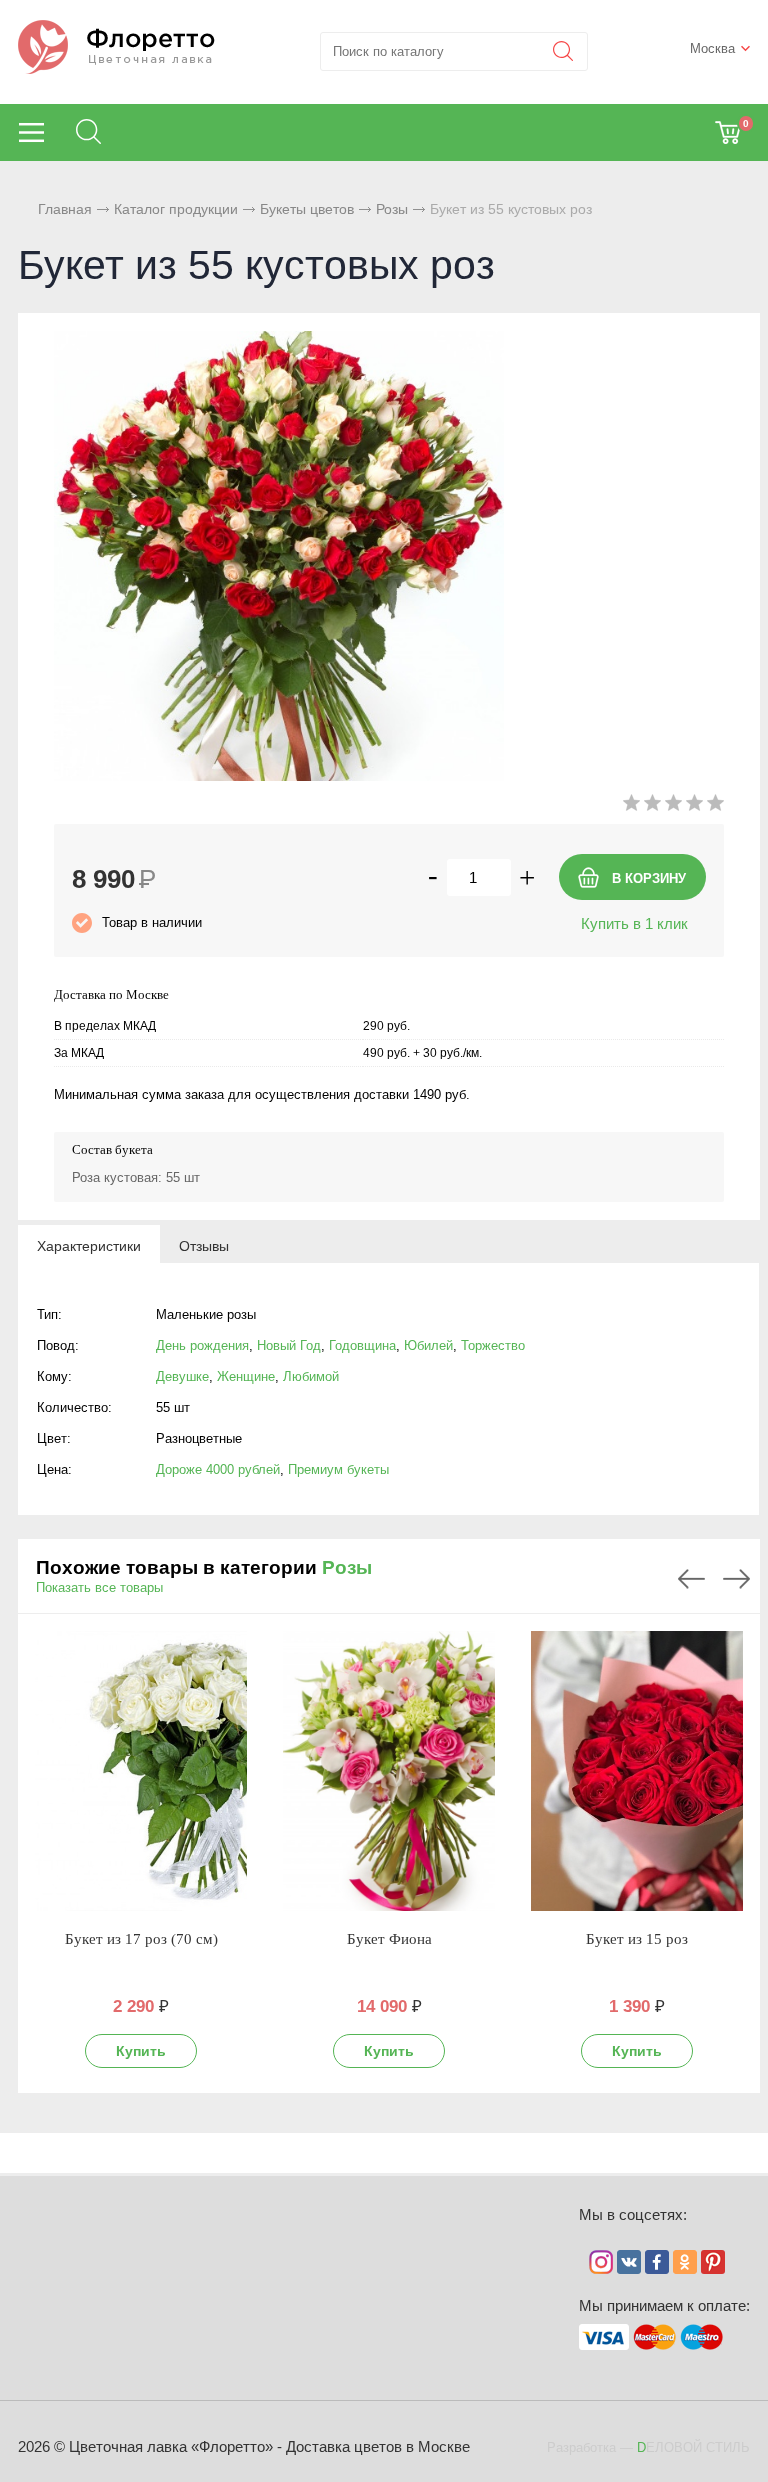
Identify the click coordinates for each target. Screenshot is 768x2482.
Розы (392, 209)
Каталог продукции (176, 209)
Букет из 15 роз (637, 1939)
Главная (65, 209)
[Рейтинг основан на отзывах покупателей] (673, 806)
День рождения (202, 1345)
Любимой (311, 1376)
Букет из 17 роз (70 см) (141, 1939)
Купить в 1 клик (634, 923)
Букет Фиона (389, 1939)
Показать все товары (99, 1587)
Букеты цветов (307, 209)
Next (736, 1579)
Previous (691, 1579)
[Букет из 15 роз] (637, 1771)
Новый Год (289, 1345)
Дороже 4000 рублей (218, 1469)
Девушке (182, 1376)
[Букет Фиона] (389, 1771)
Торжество (493, 1345)
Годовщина (362, 1345)
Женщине (246, 1376)
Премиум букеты (338, 1469)
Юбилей (428, 1345)
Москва (712, 48)
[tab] (89, 1245)
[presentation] (89, 1245)
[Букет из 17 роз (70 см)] (141, 1771)
